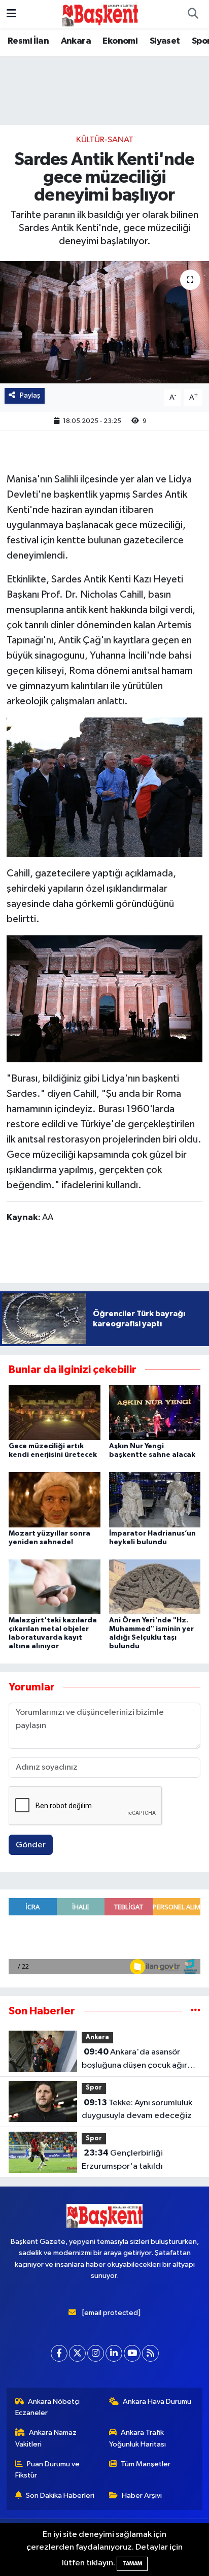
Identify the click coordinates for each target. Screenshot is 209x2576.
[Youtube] (132, 2353)
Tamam (132, 2564)
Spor (94, 2088)
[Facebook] (59, 2353)
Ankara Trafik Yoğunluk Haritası (137, 2438)
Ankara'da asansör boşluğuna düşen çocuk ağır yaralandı (134, 2060)
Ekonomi (120, 41)
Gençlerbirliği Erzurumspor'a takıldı (122, 2160)
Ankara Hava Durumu (157, 2402)
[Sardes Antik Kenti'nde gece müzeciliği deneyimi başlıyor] (104, 322)
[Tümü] (196, 2011)
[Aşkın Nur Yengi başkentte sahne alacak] (155, 1412)
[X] (77, 2353)
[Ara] (193, 14)
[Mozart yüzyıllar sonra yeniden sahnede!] (55, 1499)
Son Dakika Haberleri (60, 2496)
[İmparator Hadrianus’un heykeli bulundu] (155, 1499)
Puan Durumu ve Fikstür (48, 2470)
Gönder (31, 1845)
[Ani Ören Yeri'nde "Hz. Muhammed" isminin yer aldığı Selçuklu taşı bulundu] (155, 1587)
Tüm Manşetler (146, 2464)
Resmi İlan (28, 41)
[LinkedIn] (114, 2353)
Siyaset (165, 41)
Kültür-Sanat (105, 140)
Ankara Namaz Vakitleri (46, 2438)
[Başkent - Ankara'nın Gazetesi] (100, 14)
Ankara (76, 41)
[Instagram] (96, 2353)
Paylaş (30, 395)
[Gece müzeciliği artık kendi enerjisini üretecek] (55, 1412)
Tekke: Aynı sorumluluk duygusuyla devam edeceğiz (137, 2109)
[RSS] (150, 2353)
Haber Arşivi (142, 2496)
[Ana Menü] (11, 14)
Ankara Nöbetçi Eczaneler (48, 2407)
